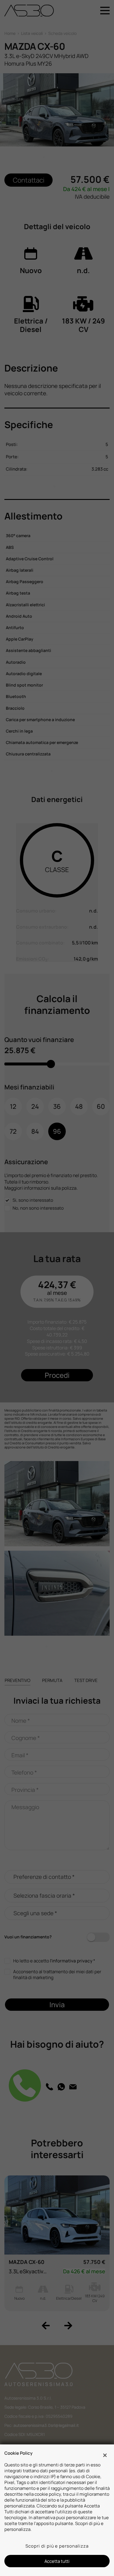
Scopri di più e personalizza (57, 2546)
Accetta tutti (57, 2561)
